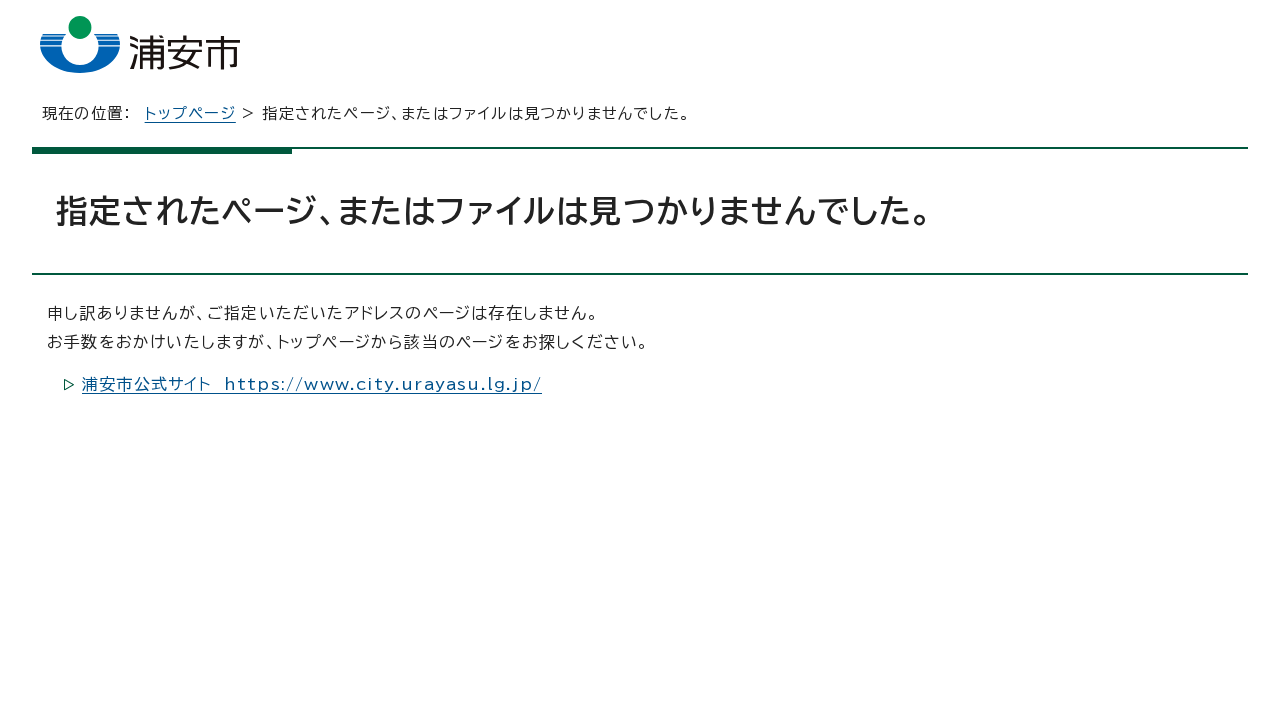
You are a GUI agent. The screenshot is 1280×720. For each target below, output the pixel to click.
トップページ (190, 113)
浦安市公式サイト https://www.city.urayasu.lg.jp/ (312, 384)
